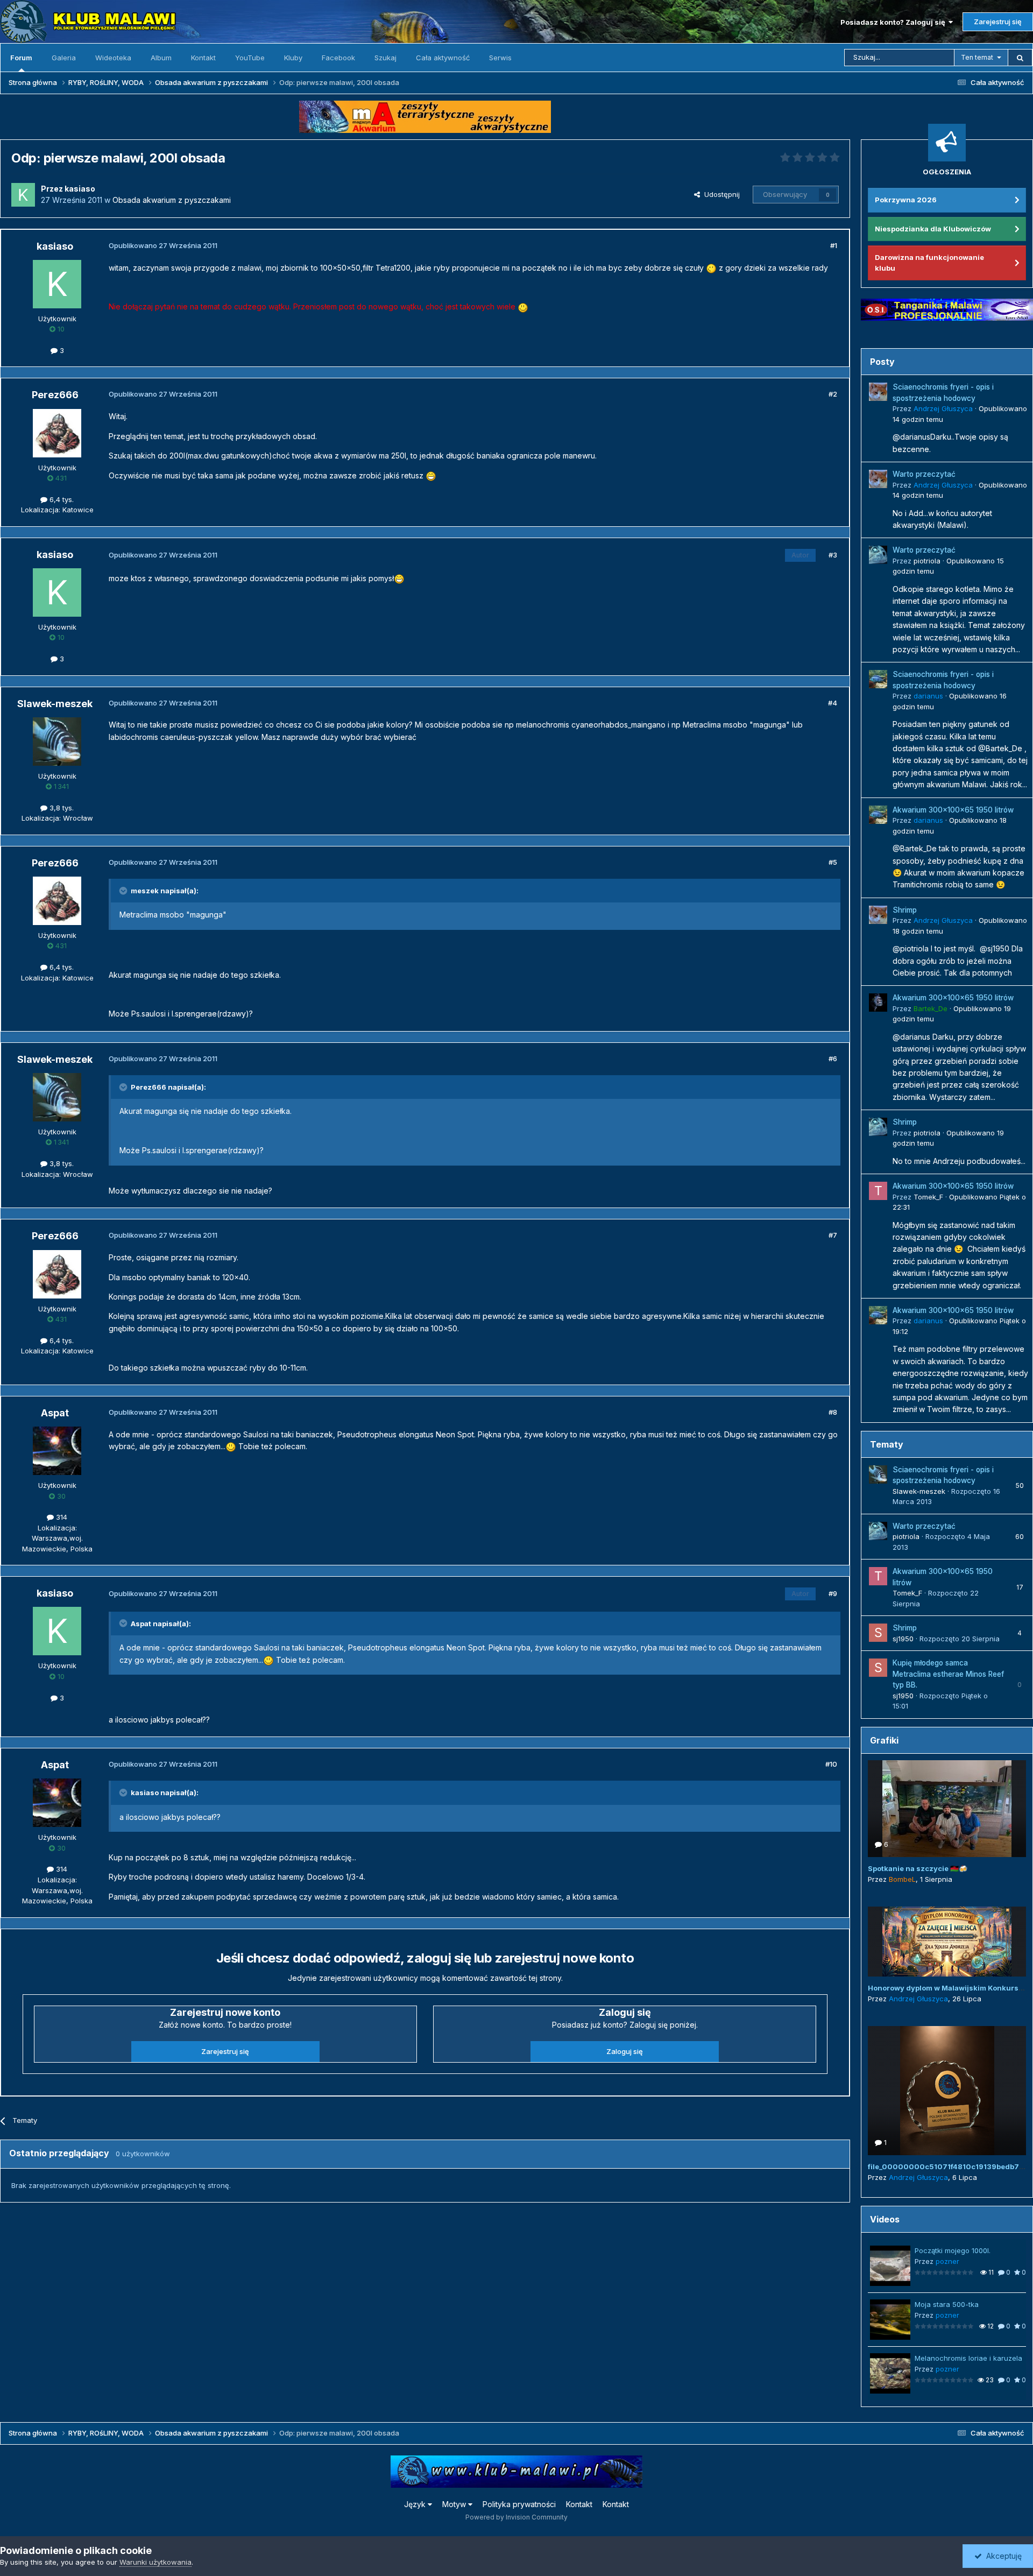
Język (416, 2504)
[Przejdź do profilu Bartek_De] (878, 1003)
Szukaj (385, 58)
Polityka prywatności (519, 2504)
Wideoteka (113, 58)
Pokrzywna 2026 (906, 200)
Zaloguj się (625, 2051)
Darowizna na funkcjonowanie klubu (929, 263)
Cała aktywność (443, 58)
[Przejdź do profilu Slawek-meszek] (57, 742)
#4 (833, 703)
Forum (21, 58)
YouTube (250, 58)
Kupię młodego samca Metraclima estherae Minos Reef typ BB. (948, 1674)
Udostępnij (720, 194)
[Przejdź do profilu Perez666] (57, 433)
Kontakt (203, 58)
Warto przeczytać (924, 474)
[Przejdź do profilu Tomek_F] (878, 1191)
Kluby (293, 58)
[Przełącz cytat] (124, 891)
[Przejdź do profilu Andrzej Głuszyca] (878, 392)
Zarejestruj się (998, 22)
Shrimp (905, 910)
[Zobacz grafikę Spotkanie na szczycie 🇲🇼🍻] (947, 1809)
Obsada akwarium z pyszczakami (172, 200)
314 (61, 1517)
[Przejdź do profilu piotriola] (878, 555)
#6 (833, 1058)
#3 (833, 555)
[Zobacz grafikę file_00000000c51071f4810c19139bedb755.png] (947, 2091)
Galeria (64, 58)
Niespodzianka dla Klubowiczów (933, 229)
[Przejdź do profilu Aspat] (57, 1451)
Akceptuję (1002, 2556)
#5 (833, 862)
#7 (833, 1235)
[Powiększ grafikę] (711, 268)
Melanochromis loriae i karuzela (968, 2358)
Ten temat (977, 57)
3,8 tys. (61, 808)
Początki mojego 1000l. (953, 2250)
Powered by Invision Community (516, 2517)
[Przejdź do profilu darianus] (878, 679)
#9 (833, 1593)
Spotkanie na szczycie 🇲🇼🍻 (918, 1868)
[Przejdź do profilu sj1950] (878, 1633)
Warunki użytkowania (155, 2562)
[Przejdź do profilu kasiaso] (23, 195)
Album (161, 58)
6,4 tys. (61, 499)
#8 (833, 1412)
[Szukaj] (1020, 58)
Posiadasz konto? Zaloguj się (894, 22)
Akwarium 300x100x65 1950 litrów (953, 810)
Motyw (455, 2504)
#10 (831, 1764)
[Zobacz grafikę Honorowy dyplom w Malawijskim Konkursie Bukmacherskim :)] (947, 1942)
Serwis (500, 58)
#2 (833, 394)
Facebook (338, 58)
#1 (834, 245)
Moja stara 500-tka (947, 2304)
